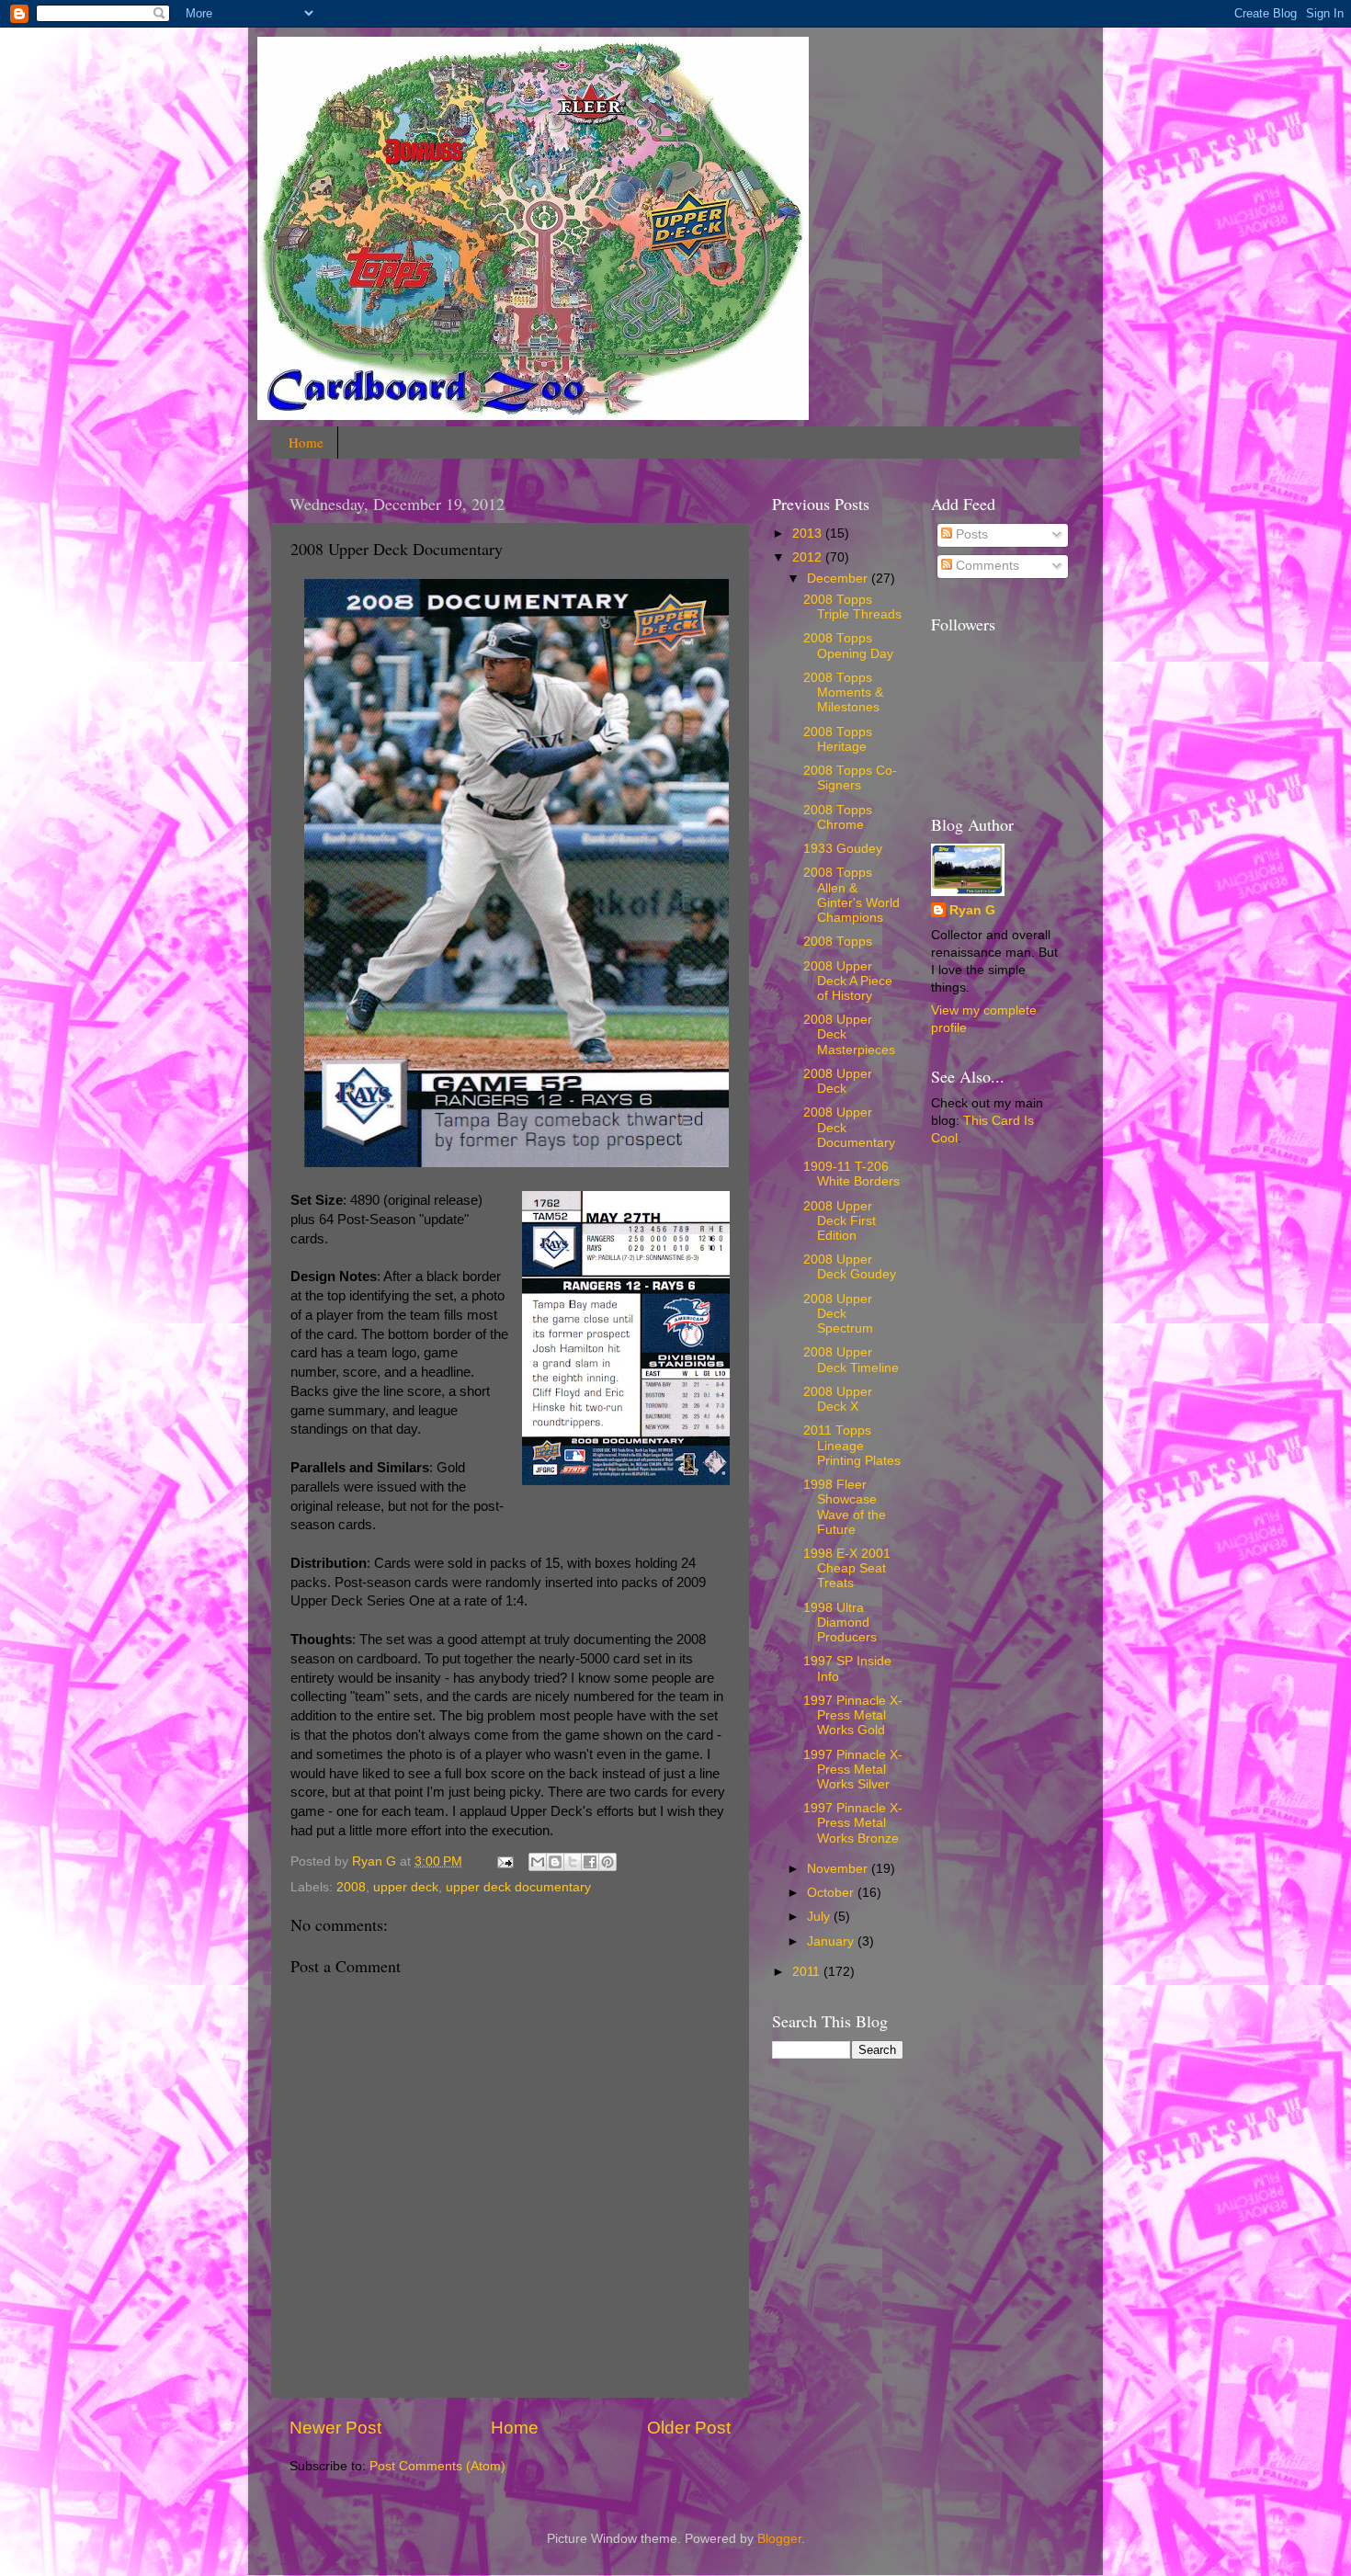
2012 (809, 557)
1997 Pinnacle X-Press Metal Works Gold (853, 1715)
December (839, 579)
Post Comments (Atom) (437, 2466)
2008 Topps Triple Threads (852, 607)
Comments (986, 566)
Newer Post (335, 2428)
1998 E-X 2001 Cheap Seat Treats (847, 1568)
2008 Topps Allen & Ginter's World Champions (851, 895)
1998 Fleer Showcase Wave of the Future (845, 1507)
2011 (808, 1972)
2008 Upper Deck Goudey (850, 1267)
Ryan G (972, 910)
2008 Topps (838, 942)
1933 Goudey (843, 849)
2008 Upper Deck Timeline (851, 1360)
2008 (351, 1887)
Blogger (779, 2539)
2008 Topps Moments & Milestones (843, 692)
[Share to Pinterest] (607, 1862)
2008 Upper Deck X (838, 1399)
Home (306, 442)
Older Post (689, 2428)
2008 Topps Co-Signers (850, 778)
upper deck (406, 1887)
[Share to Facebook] (590, 1862)
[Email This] (538, 1862)
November (839, 1869)
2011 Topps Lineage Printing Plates (852, 1445)
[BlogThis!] (555, 1862)
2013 (809, 533)
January (832, 1941)
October (832, 1893)
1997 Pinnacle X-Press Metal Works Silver (853, 1770)
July (820, 1917)
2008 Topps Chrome (838, 817)
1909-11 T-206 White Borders (851, 1174)
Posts (970, 534)
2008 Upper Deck (838, 1081)
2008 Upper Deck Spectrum (838, 1314)
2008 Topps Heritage (838, 739)
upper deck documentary (518, 1887)
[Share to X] (573, 1862)
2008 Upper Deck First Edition (840, 1221)
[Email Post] (504, 1861)
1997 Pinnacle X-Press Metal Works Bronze (853, 1823)
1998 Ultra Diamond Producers (840, 1623)
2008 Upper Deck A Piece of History (848, 981)
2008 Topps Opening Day (848, 646)
